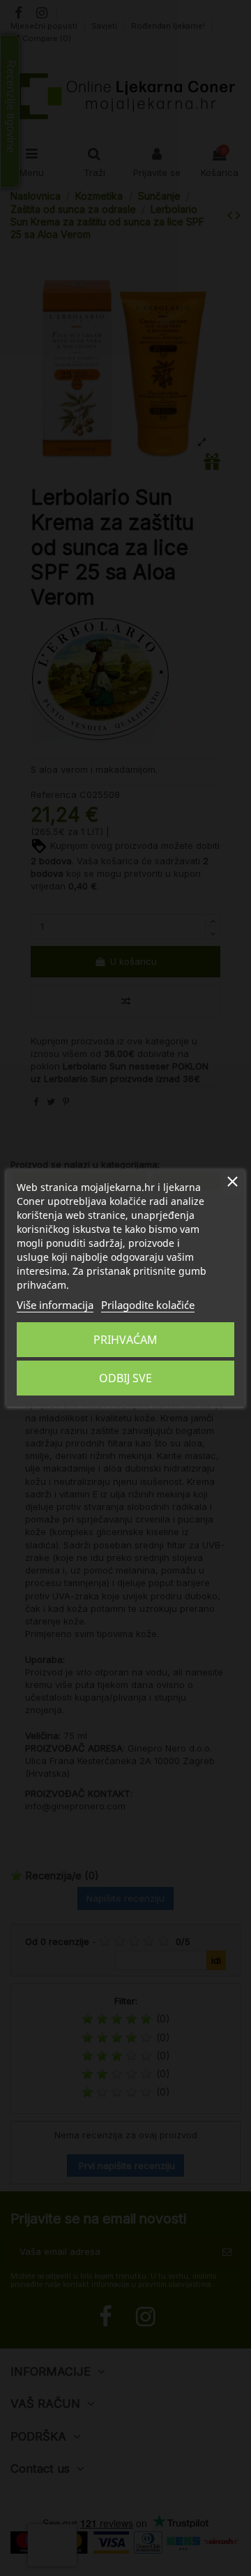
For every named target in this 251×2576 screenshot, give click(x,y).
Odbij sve (125, 1378)
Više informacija (55, 1305)
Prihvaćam (125, 1340)
